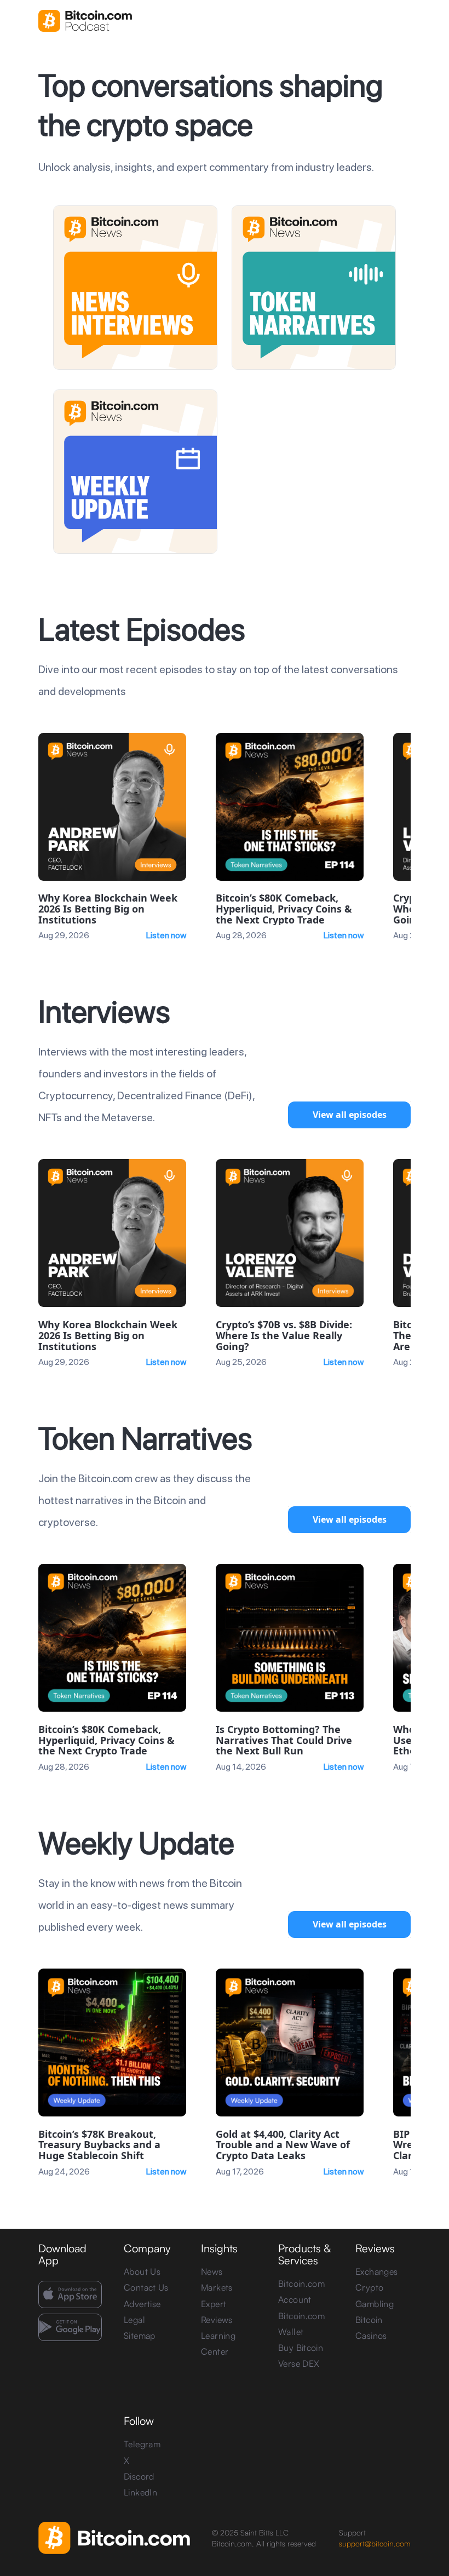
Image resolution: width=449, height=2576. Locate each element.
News (212, 2271)
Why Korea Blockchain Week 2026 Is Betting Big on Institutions (108, 909)
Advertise (142, 2304)
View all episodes (350, 1115)
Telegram (142, 2444)
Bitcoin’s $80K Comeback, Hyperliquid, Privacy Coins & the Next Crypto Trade (284, 909)
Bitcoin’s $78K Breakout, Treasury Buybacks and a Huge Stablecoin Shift (99, 2145)
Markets (217, 2287)
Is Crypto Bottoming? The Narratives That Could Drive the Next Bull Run (284, 1740)
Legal (134, 2320)
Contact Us (146, 2287)
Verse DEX (299, 2363)
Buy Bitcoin (301, 2348)
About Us (142, 2271)
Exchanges (376, 2271)
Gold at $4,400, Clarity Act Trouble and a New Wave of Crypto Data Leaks (283, 2145)
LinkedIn (140, 2492)
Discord (139, 2476)
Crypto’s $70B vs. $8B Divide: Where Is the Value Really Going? (284, 1336)
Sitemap (140, 2336)
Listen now (166, 935)
